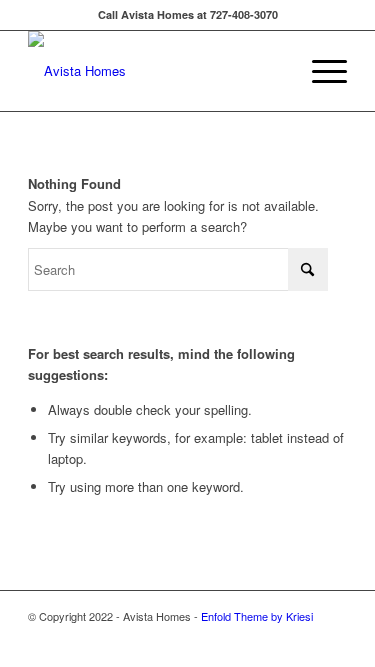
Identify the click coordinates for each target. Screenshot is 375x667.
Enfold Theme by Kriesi (257, 616)
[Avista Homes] (155, 71)
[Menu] (319, 71)
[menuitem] (319, 71)
